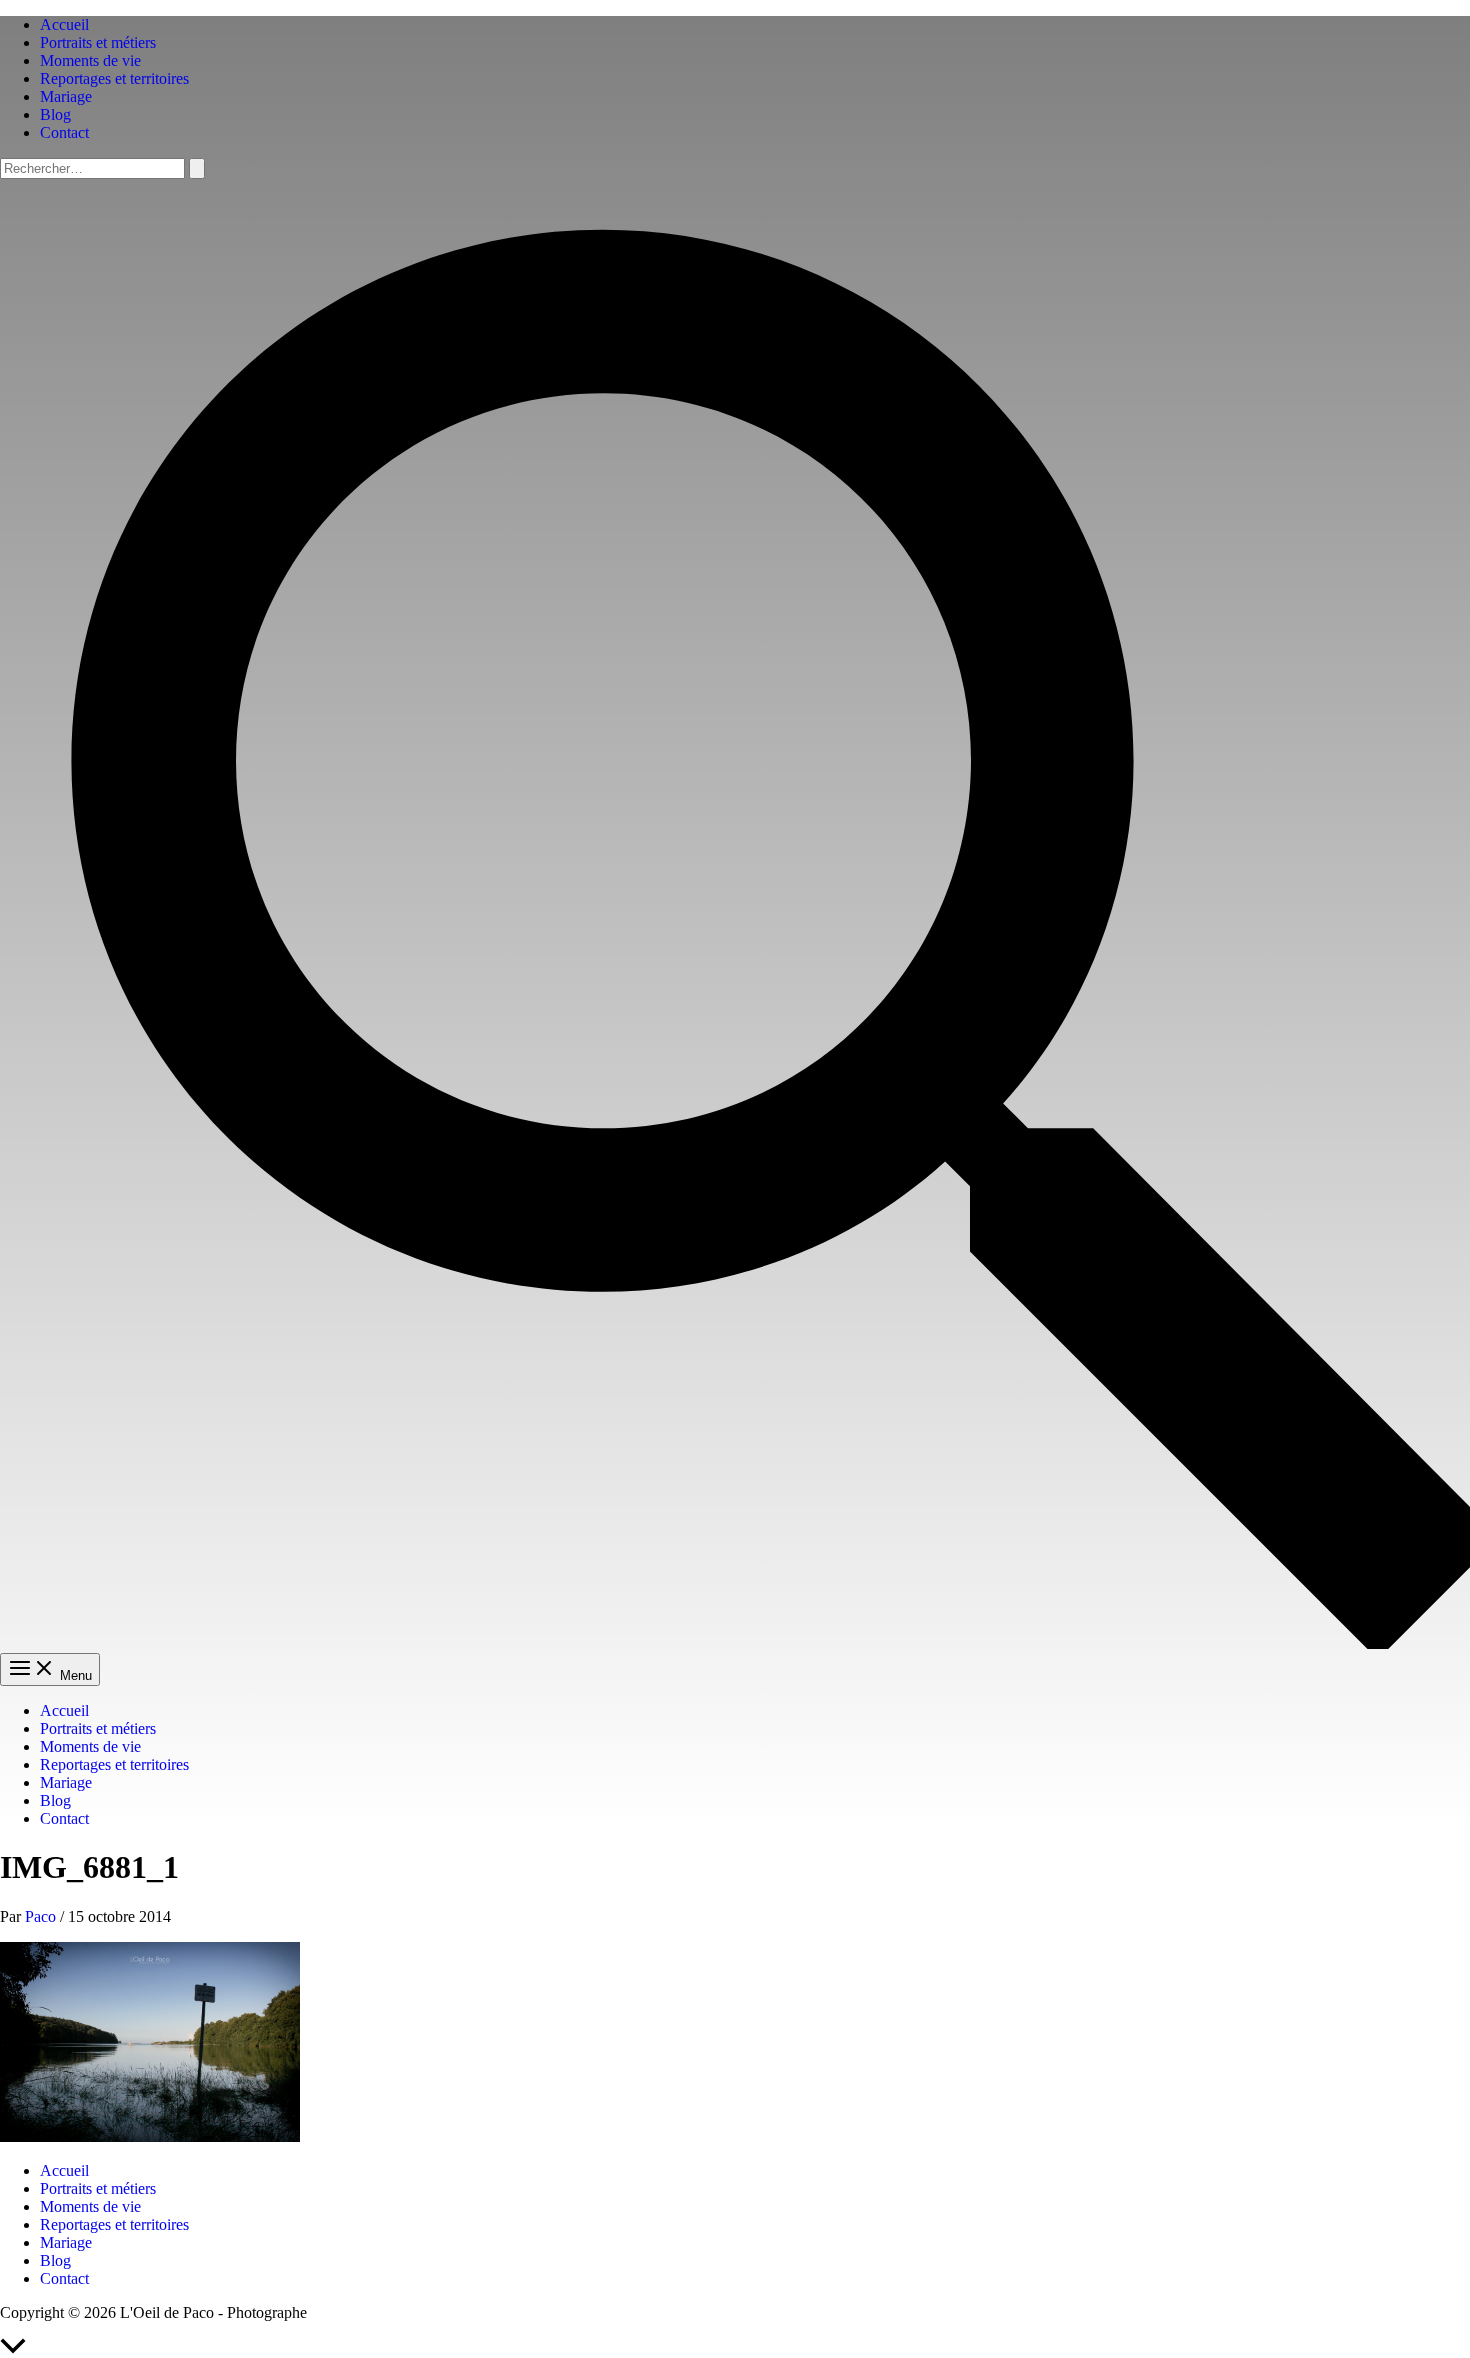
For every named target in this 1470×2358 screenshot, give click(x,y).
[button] (735, 1643)
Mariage (66, 96)
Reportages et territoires (114, 78)
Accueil (64, 24)
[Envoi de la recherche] (197, 168)
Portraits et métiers (98, 42)
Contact (64, 132)
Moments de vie (90, 60)
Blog (55, 114)
